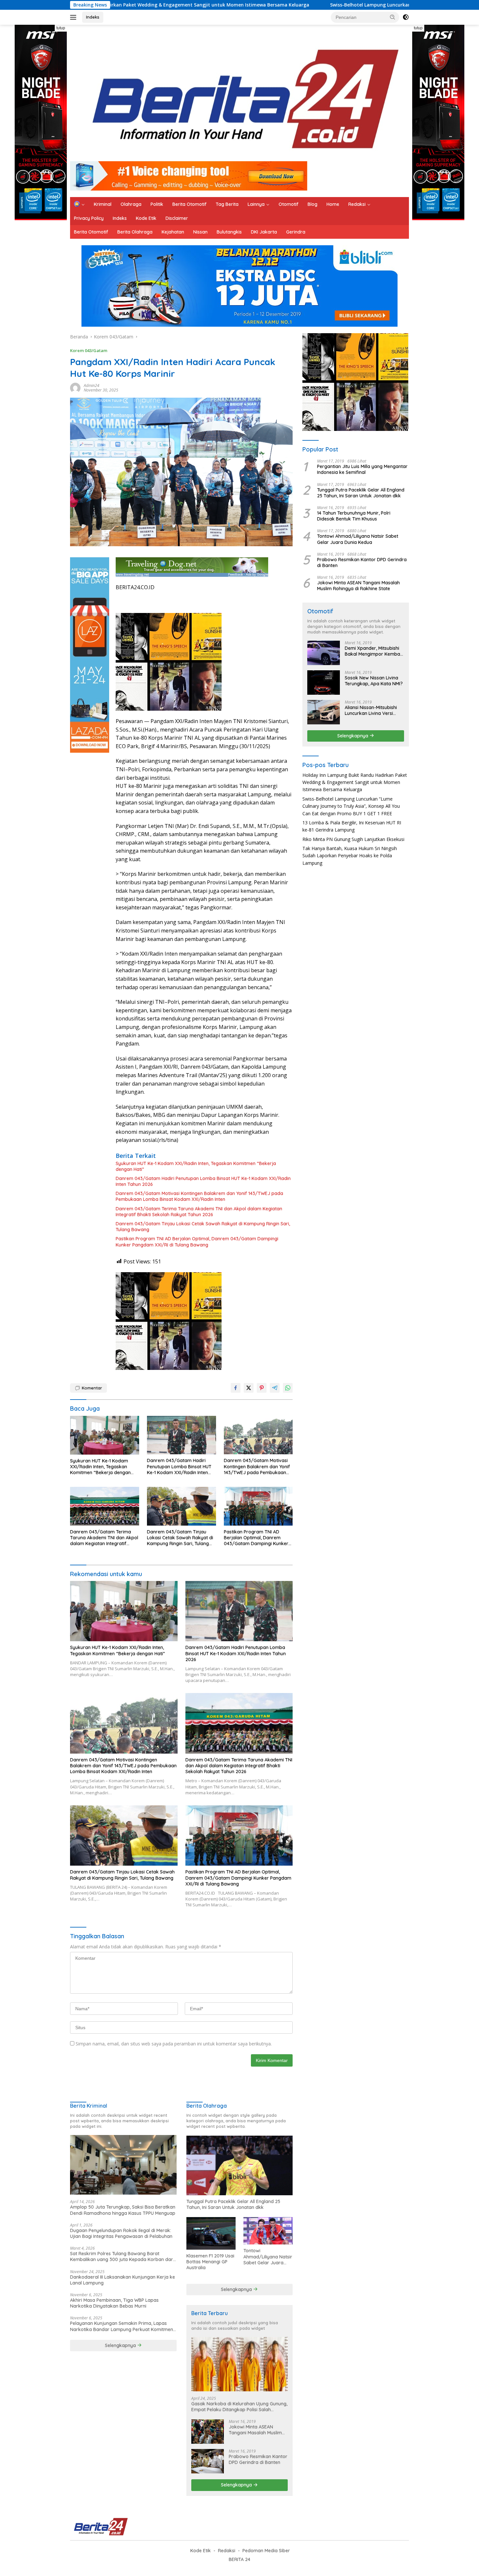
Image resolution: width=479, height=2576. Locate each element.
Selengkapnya (353, 736)
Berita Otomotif (189, 204)
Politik (157, 204)
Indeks (93, 17)
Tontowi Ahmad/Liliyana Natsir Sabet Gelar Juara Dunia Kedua (358, 539)
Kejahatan (173, 232)
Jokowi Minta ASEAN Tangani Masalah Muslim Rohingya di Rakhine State (358, 586)
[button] (393, 17)
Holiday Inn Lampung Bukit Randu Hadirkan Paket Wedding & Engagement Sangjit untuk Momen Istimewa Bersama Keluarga (355, 782)
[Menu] (74, 17)
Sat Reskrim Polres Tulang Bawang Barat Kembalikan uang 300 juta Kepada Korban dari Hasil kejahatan (122, 2256)
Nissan (200, 232)
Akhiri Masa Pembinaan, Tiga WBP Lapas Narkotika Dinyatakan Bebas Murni (114, 2303)
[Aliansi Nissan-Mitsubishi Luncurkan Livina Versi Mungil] (324, 712)
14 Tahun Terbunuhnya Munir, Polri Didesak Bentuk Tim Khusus (354, 516)
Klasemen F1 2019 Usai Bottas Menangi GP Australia (210, 2262)
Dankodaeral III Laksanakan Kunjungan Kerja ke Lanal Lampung (123, 2280)
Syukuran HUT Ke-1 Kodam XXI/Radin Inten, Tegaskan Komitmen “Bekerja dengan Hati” (196, 1166)
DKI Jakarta (264, 232)
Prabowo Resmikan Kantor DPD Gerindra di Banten (362, 562)
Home (333, 204)
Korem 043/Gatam (89, 350)
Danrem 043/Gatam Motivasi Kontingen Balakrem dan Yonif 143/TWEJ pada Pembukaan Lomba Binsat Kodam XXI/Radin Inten (199, 1196)
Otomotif (289, 204)
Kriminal (103, 204)
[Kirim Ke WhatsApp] (288, 1388)
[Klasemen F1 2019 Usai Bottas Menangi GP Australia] (211, 2234)
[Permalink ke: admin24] (75, 387)
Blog (312, 204)
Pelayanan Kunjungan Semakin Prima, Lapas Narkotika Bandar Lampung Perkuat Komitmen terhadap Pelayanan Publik (122, 2326)
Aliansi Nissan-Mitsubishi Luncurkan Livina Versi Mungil (371, 710)
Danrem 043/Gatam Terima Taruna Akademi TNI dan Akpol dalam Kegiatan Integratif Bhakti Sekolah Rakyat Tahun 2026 (199, 1212)
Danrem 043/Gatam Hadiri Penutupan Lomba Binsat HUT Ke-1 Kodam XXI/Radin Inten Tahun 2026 (203, 1181)
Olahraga (131, 204)
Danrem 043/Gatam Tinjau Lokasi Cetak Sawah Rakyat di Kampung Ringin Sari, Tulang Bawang (203, 1227)
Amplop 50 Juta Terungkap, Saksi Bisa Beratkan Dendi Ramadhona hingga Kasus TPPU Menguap (123, 2210)
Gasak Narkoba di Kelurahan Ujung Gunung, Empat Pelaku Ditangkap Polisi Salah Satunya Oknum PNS (239, 2407)
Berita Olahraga (135, 232)
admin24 (92, 385)
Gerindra (296, 232)
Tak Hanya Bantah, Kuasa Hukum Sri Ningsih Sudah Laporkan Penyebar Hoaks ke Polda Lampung (350, 856)
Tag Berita (227, 204)
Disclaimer (177, 218)
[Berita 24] (237, 96)
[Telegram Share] (275, 1388)
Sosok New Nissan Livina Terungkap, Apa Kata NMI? (374, 681)
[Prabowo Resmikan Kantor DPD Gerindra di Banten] (208, 2461)
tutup (61, 28)
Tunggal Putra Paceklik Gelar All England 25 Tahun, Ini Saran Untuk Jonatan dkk (361, 493)
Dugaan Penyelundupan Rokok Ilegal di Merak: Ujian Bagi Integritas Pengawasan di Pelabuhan (121, 2233)
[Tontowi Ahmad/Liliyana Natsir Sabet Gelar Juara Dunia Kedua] (268, 2231)
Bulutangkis (229, 232)
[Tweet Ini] (249, 1388)
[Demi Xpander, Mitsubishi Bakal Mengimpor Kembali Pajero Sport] (324, 653)
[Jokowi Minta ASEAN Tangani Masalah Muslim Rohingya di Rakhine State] (208, 2432)
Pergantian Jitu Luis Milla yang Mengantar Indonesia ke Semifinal (362, 469)
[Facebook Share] (236, 1388)
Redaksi (357, 204)
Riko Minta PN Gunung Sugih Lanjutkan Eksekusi (353, 839)
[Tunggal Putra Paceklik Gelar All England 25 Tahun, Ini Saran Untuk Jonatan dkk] (240, 2165)
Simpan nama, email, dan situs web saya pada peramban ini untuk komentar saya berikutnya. (174, 2044)
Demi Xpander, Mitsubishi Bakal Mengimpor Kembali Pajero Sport (373, 651)
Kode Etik (146, 218)
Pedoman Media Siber (266, 2551)
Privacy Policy (89, 218)
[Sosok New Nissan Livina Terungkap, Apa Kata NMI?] (324, 683)
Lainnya (256, 204)
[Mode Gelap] (406, 17)
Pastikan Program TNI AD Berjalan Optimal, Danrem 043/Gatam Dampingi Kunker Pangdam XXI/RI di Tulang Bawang (197, 1242)
